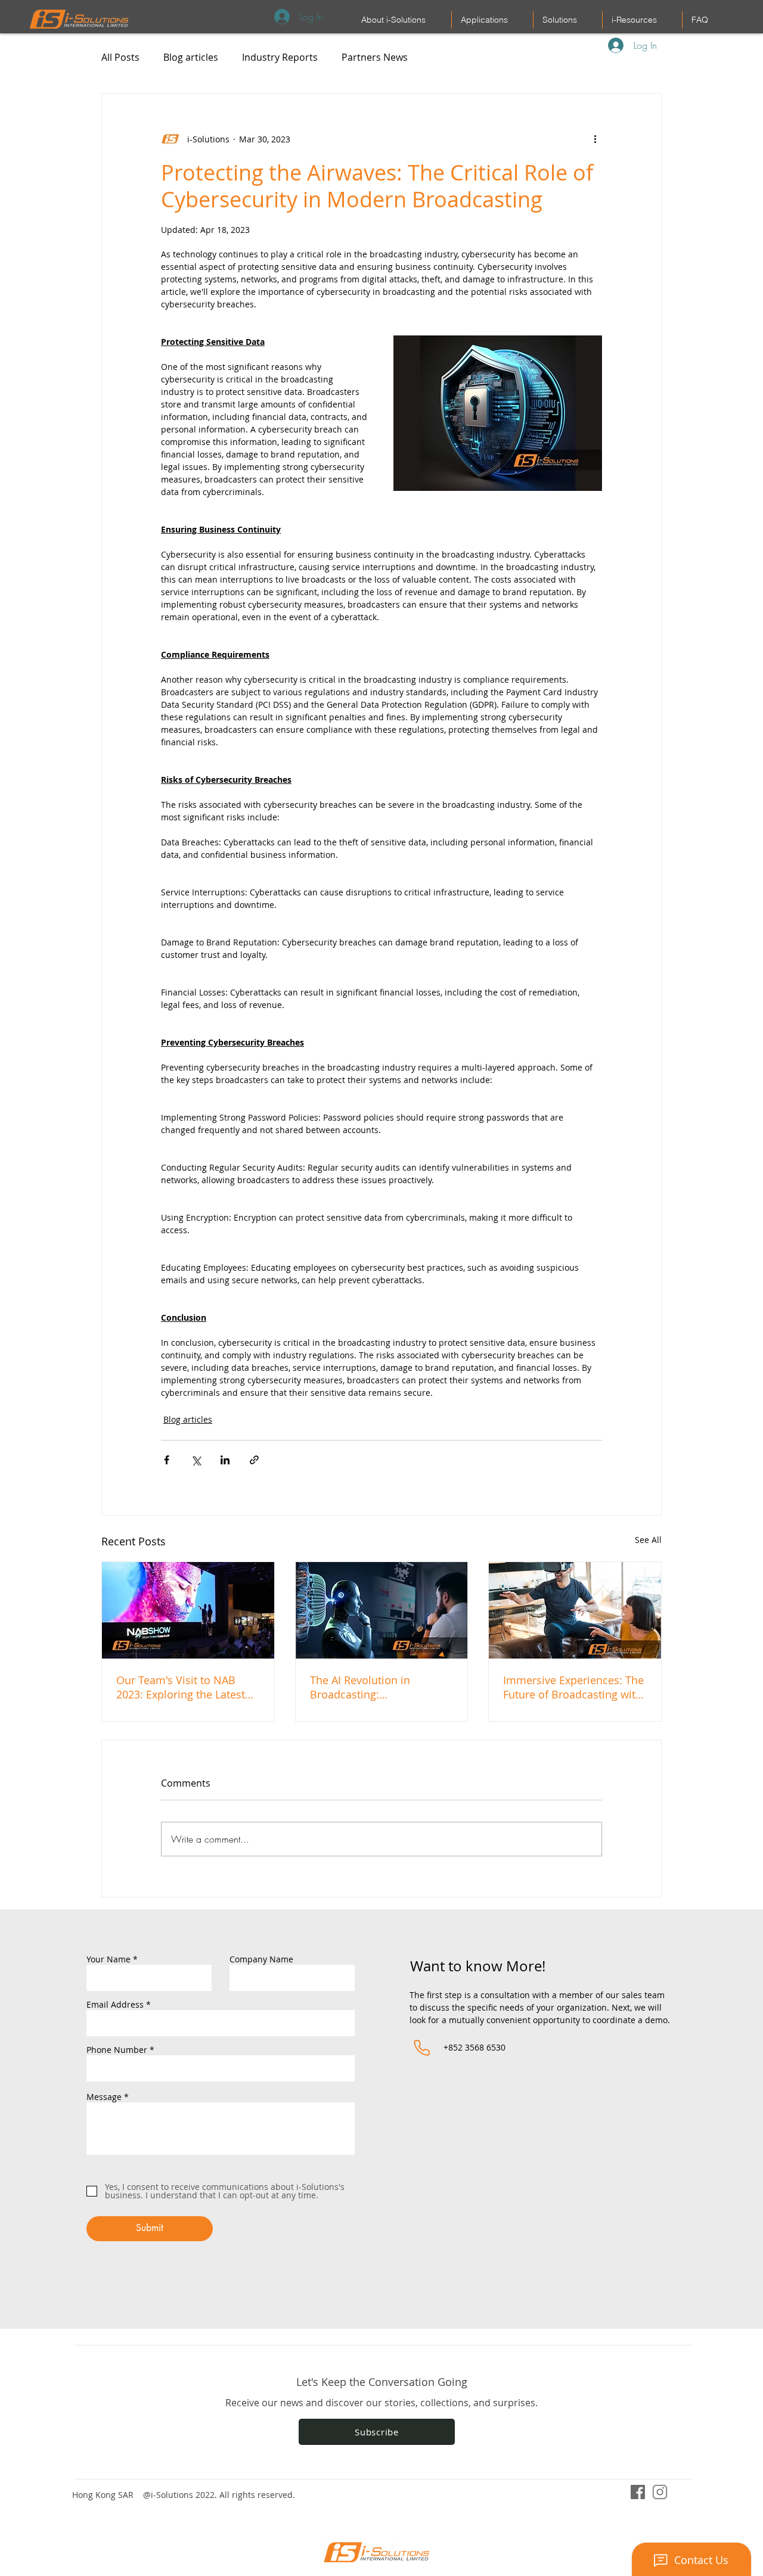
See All (648, 1540)
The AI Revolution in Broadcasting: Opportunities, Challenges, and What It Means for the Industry (376, 1687)
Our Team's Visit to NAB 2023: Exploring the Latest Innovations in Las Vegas (181, 1687)
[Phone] (421, 2048)
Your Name (108, 1959)
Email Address (115, 2005)
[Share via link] (254, 1460)
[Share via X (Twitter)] (196, 1460)
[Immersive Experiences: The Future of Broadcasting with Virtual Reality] (575, 1610)
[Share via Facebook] (167, 1460)
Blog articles (191, 57)
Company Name (261, 1959)
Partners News (375, 57)
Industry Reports (280, 57)
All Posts (120, 57)
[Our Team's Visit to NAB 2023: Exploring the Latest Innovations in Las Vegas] (188, 1610)
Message (104, 2097)
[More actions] (595, 139)
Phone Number (117, 2050)
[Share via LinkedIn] (225, 1460)
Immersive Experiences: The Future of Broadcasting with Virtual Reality (573, 1687)
